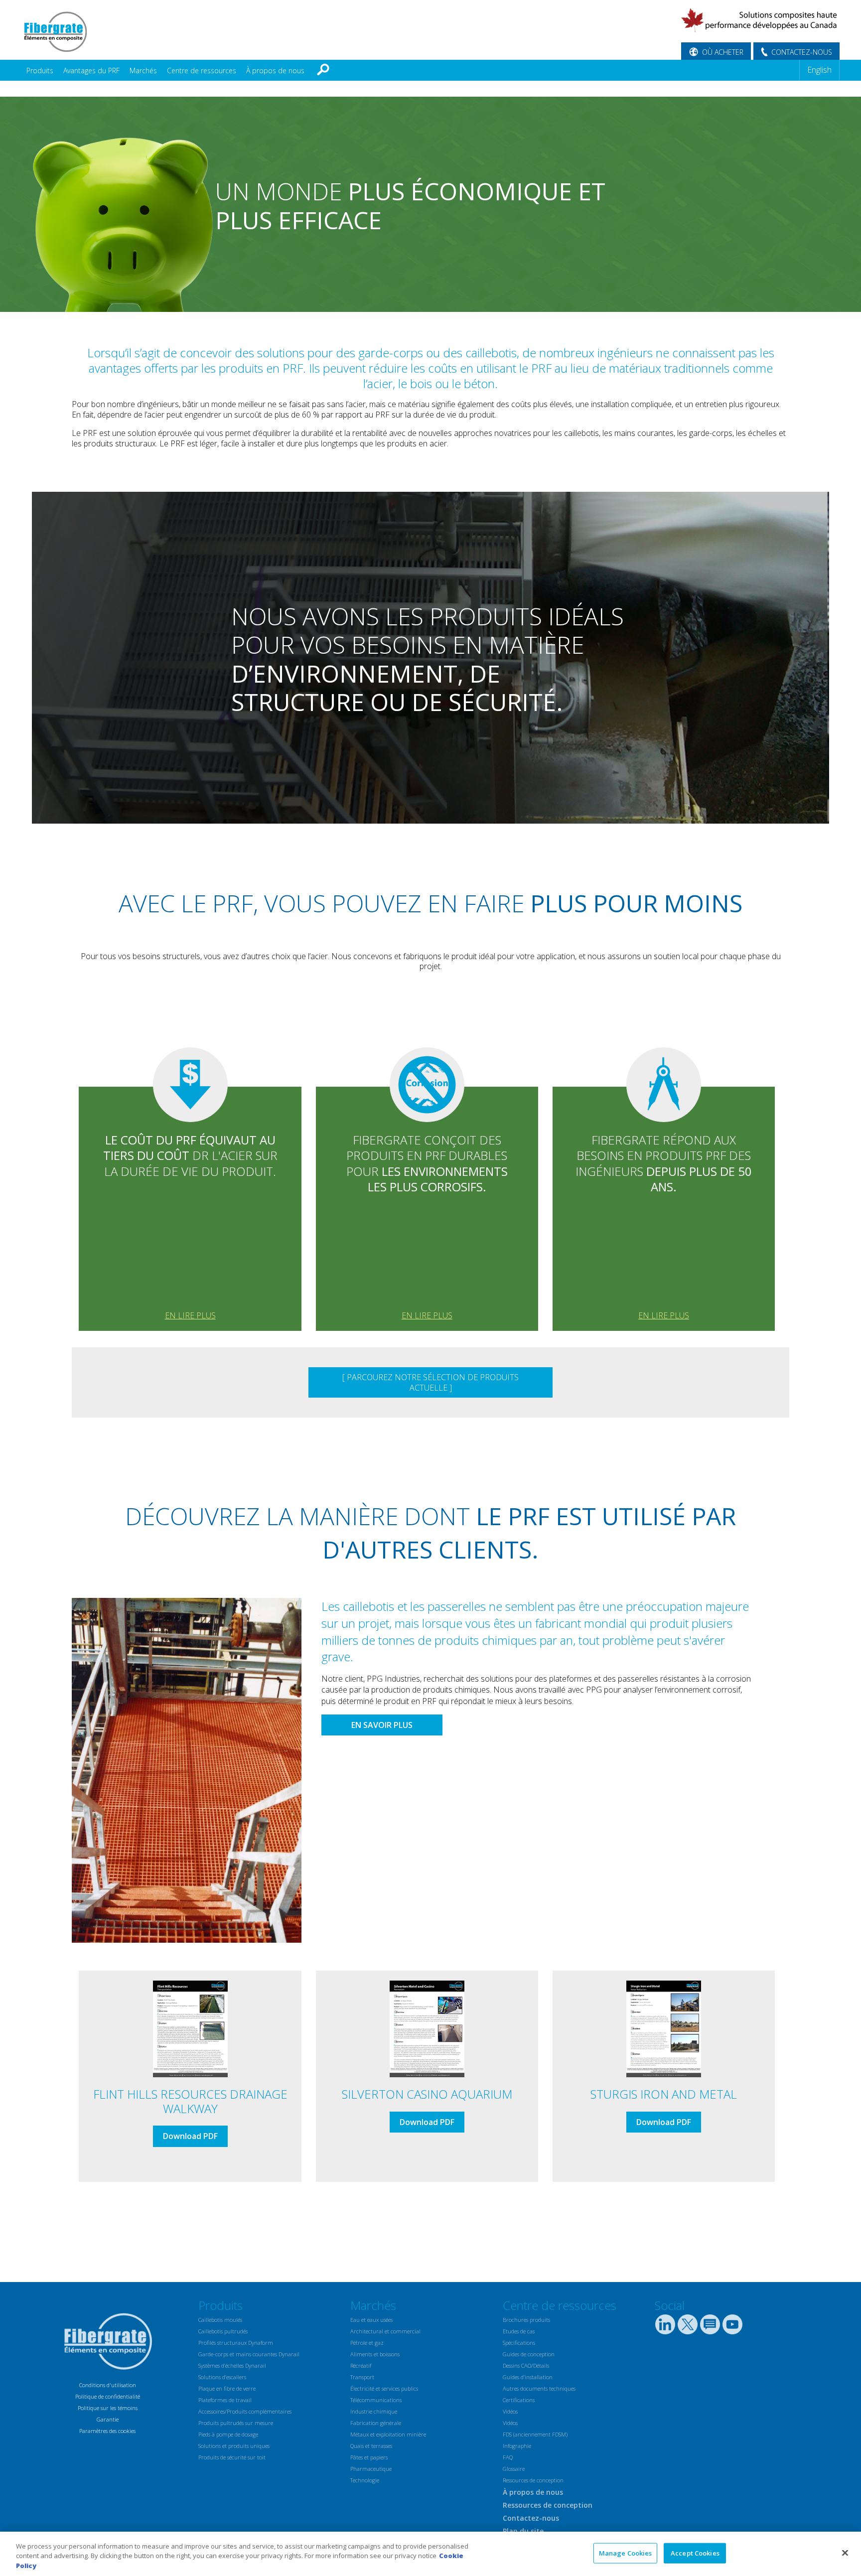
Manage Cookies (626, 2553)
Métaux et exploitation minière (388, 2434)
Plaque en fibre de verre (227, 2388)
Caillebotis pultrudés (223, 2331)
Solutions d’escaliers (222, 2377)
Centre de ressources (202, 71)
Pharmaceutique (371, 2469)
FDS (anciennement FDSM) (535, 2434)
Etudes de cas (519, 2331)
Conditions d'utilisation (108, 2385)
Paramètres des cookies (107, 2431)
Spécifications (519, 2343)
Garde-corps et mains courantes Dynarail (249, 2354)
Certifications (519, 2400)
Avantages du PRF (91, 71)
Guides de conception (529, 2354)
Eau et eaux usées (371, 2320)
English (819, 70)
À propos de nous (275, 71)
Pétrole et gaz (367, 2343)
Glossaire (514, 2469)
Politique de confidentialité (108, 2396)
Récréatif (361, 2365)
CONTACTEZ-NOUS (802, 52)
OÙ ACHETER (723, 52)
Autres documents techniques (539, 2388)
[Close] (845, 2553)
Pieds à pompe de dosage (228, 2434)
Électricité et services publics (384, 2388)
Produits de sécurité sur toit (232, 2457)
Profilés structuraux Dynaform (236, 2343)
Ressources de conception (533, 2480)
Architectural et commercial (385, 2331)
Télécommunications (376, 2400)
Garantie (108, 2419)
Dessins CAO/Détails (526, 2365)
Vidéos (510, 2411)
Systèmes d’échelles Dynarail (232, 2365)
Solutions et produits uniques (234, 2446)
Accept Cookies (695, 2553)
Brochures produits (526, 2320)
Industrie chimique (374, 2411)
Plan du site (523, 2531)
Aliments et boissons (375, 2354)
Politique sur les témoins (108, 2408)
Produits (40, 71)
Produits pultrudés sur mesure (236, 2423)
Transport (362, 2377)
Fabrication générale (376, 2423)
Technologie (365, 2480)
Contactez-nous (531, 2518)
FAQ (508, 2457)
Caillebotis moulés (220, 2320)
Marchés (143, 71)
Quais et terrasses (371, 2446)
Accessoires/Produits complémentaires (245, 2411)
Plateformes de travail (225, 2400)
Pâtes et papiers (369, 2457)
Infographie (517, 2446)
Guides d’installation (528, 2377)
